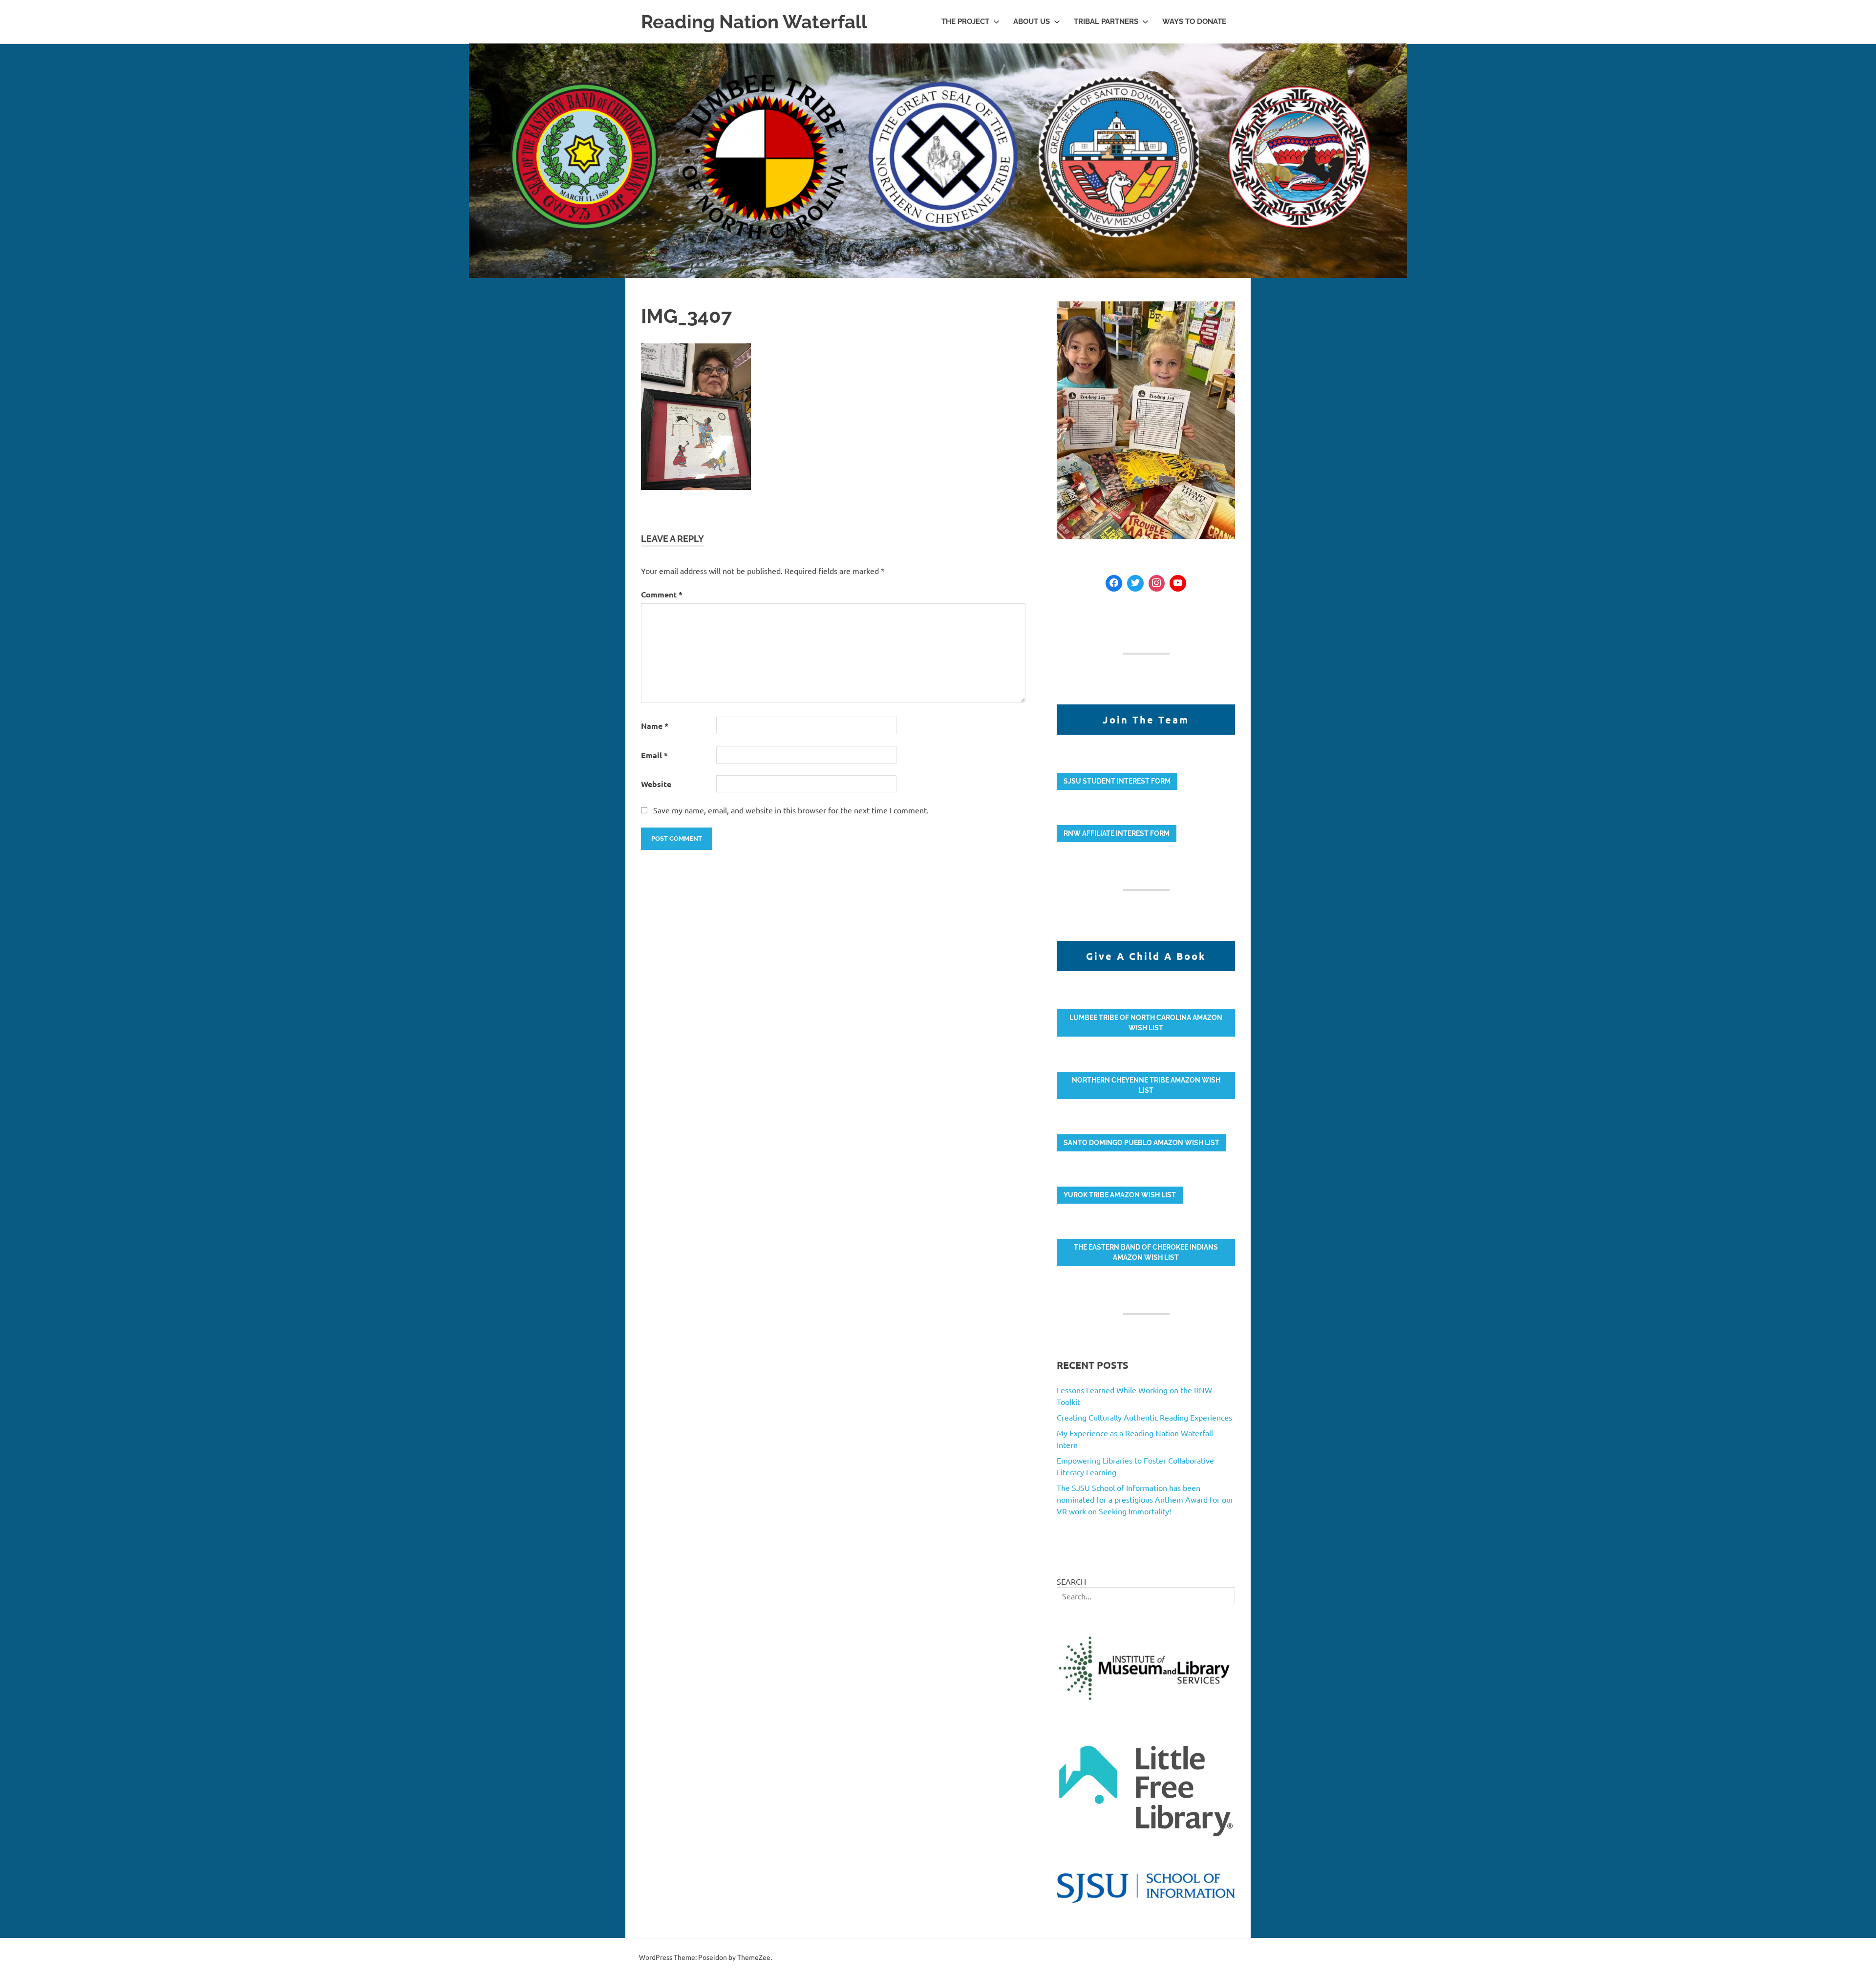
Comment (662, 594)
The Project (965, 21)
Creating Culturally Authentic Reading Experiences (1144, 1417)
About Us (1032, 21)
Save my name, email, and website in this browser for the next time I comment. (791, 810)
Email (654, 755)
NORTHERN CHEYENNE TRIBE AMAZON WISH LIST (1146, 1085)
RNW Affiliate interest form (1117, 833)
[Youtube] (1178, 583)
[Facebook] (1114, 583)
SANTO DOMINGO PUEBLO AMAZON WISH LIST (1141, 1143)
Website (656, 784)
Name (655, 726)
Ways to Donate (1194, 21)
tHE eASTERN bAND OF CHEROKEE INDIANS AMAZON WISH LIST (1146, 1252)
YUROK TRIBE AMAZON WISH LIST (1120, 1195)
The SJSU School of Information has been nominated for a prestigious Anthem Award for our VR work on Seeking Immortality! (1145, 1499)
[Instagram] (1157, 583)
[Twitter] (1135, 583)
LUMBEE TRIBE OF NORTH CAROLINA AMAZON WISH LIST (1146, 1023)
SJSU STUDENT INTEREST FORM (1117, 781)
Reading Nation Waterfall (754, 22)
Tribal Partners (1106, 21)
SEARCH (1071, 1581)
